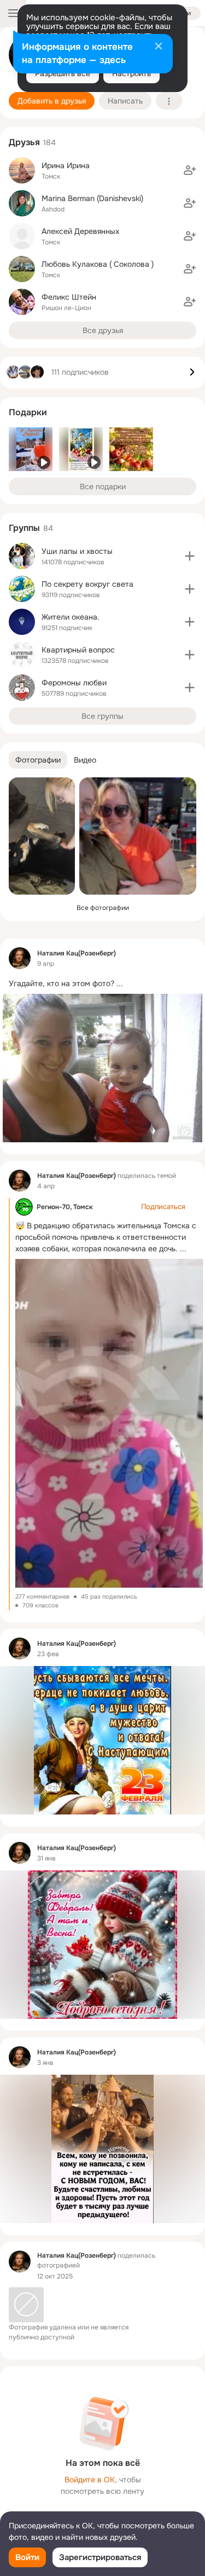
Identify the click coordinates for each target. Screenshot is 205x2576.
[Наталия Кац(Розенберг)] (20, 958)
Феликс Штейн (69, 297)
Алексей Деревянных (80, 231)
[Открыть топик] (102, 983)
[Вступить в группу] (190, 556)
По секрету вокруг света (87, 584)
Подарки (28, 412)
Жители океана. (71, 617)
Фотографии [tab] (38, 760)
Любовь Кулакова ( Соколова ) (98, 264)
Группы (24, 528)
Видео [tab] (85, 760)
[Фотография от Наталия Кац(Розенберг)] (42, 836)
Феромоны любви (74, 683)
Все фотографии (103, 908)
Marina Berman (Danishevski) (92, 198)
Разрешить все (63, 73)
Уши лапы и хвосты (77, 551)
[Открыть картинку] (109, 1423)
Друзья (24, 142)
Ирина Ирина (66, 165)
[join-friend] (190, 170)
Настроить (131, 73)
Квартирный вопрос (78, 650)
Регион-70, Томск (65, 1207)
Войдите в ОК (90, 2480)
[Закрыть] (159, 47)
